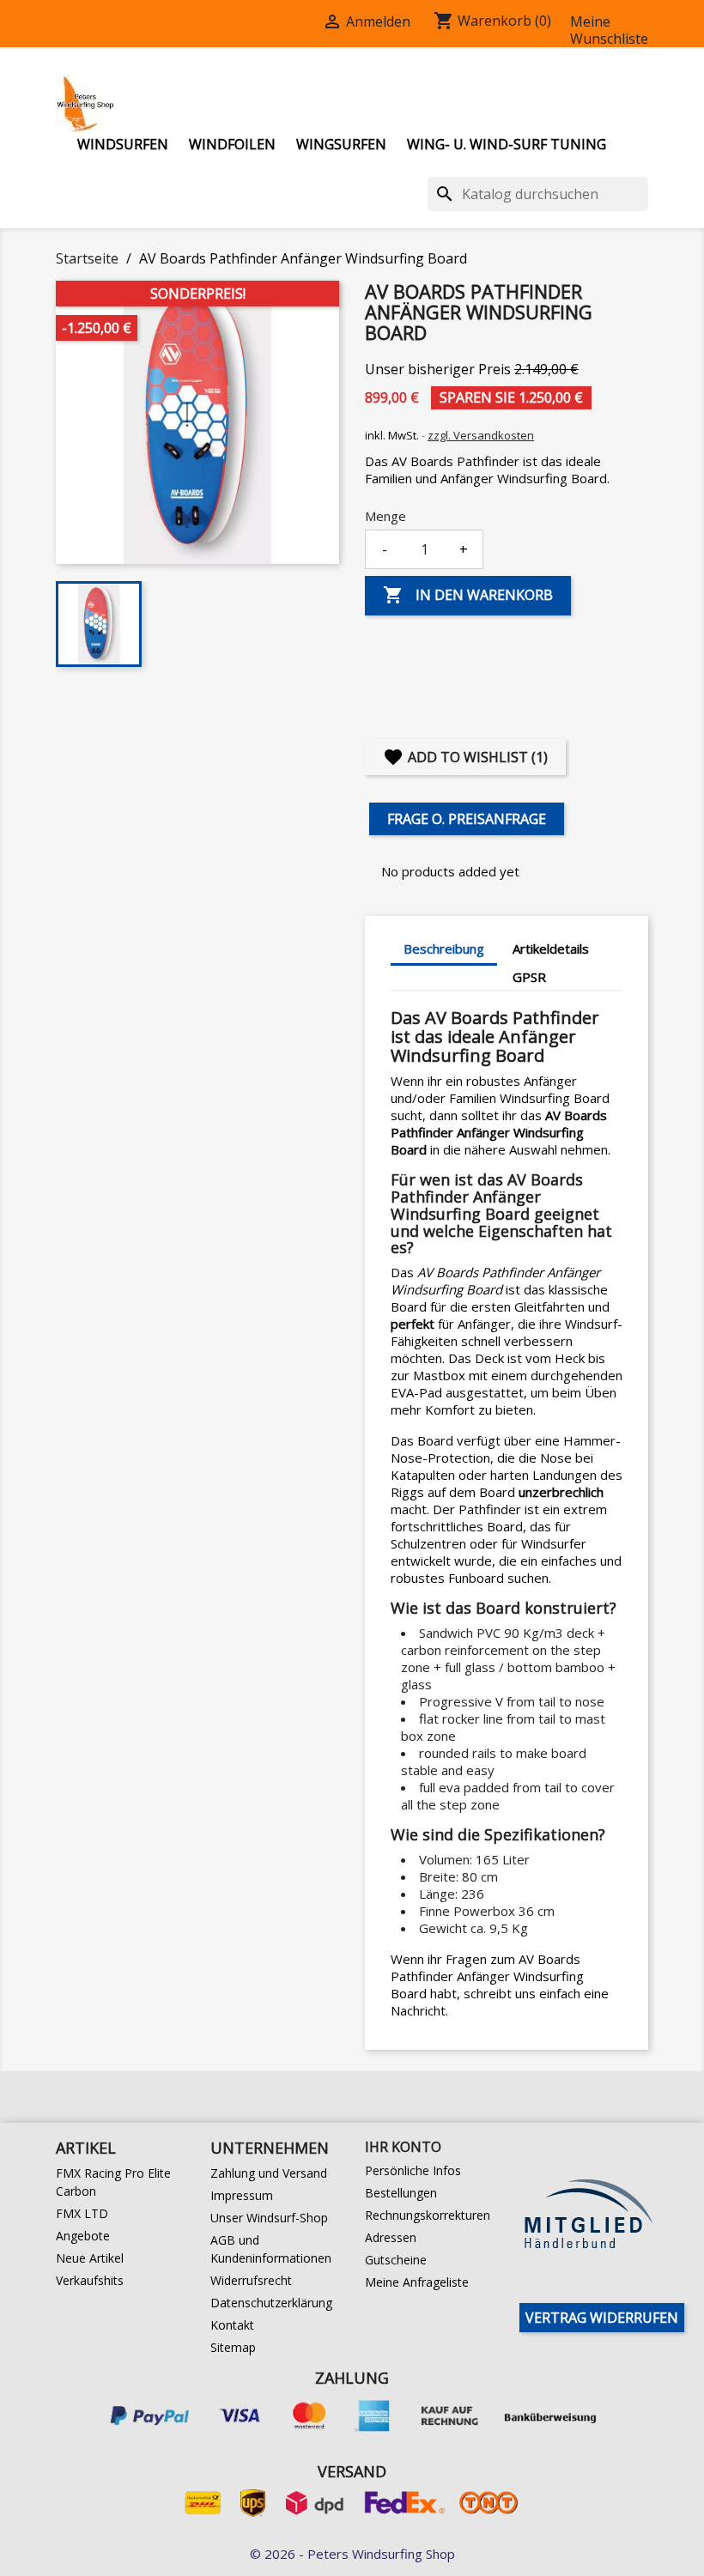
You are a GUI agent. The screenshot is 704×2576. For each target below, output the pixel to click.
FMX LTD (82, 2213)
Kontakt (232, 2325)
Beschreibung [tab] (444, 949)
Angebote (83, 2236)
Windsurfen (123, 144)
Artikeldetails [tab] (551, 949)
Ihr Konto (403, 2147)
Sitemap (233, 2347)
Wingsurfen (341, 144)
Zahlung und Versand (269, 2173)
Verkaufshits (90, 2280)
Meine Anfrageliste (417, 2282)
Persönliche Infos (413, 2170)
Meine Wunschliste (609, 30)
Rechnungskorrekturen (428, 2215)
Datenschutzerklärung (271, 2303)
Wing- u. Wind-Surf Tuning (507, 144)
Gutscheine (396, 2260)
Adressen (391, 2237)
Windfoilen (232, 144)
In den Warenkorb (468, 595)
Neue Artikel (90, 2258)
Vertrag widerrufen (602, 2318)
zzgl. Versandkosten (481, 435)
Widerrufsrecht (251, 2280)
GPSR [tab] (529, 977)
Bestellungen (401, 2193)
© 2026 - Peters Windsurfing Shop (352, 2554)
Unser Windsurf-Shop (269, 2218)
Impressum (242, 2195)
